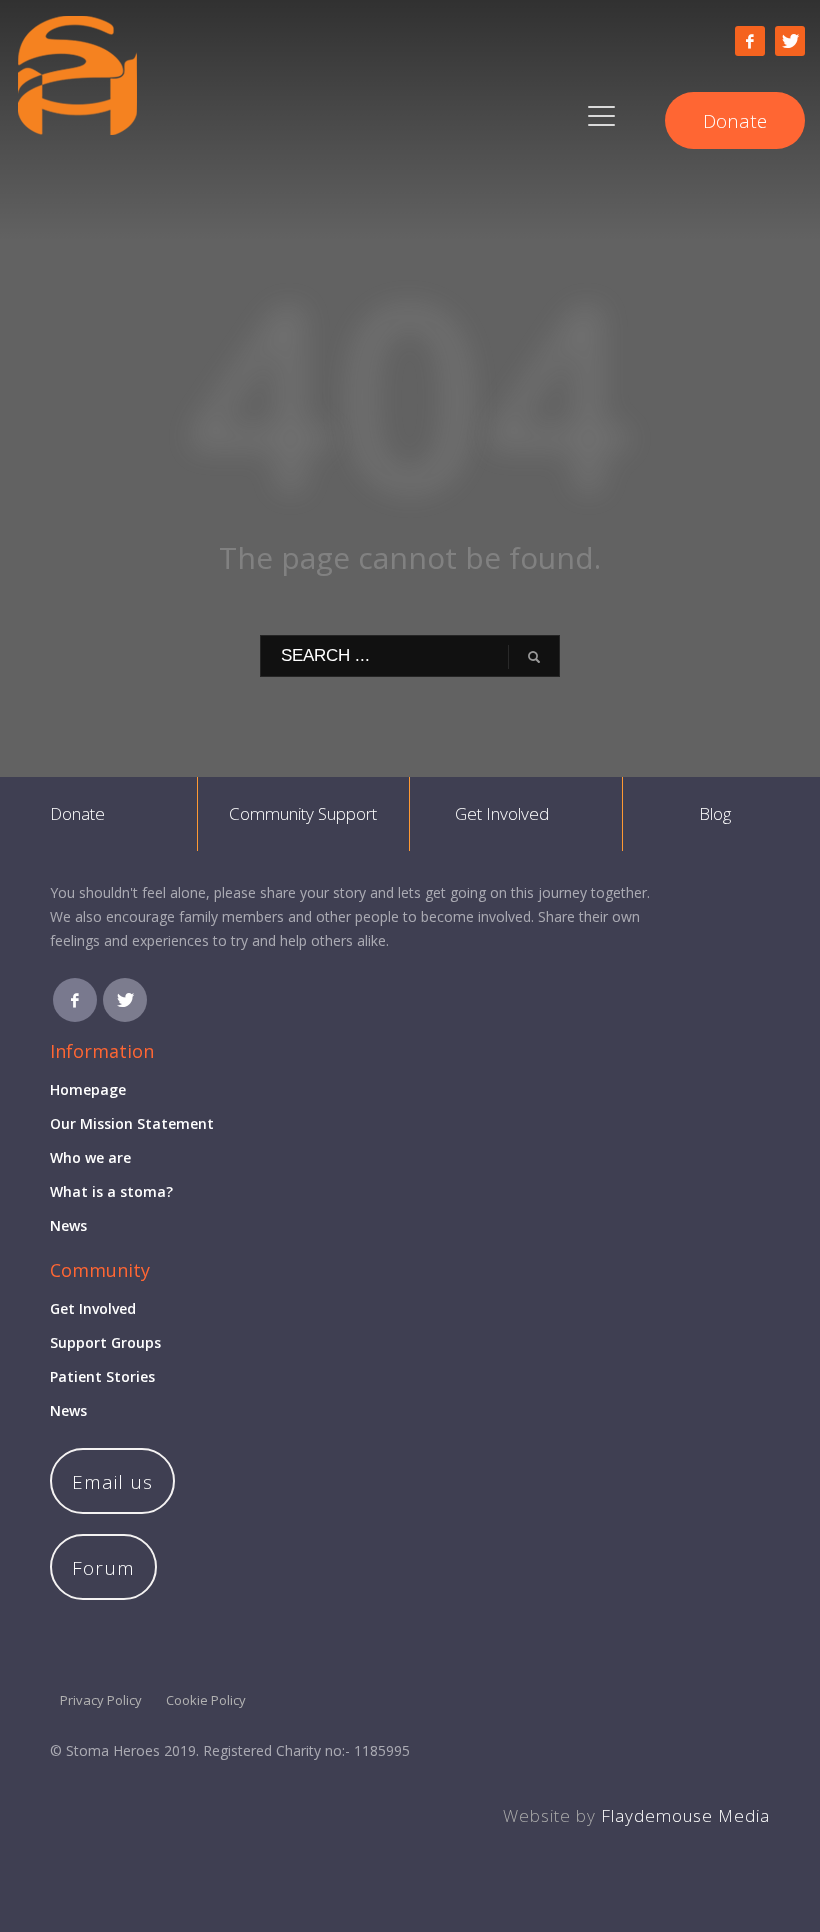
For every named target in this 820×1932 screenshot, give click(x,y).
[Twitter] (790, 41)
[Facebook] (750, 41)
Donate (77, 813)
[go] (534, 657)
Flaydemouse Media (685, 1815)
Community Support (303, 813)
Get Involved (502, 813)
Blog (715, 813)
